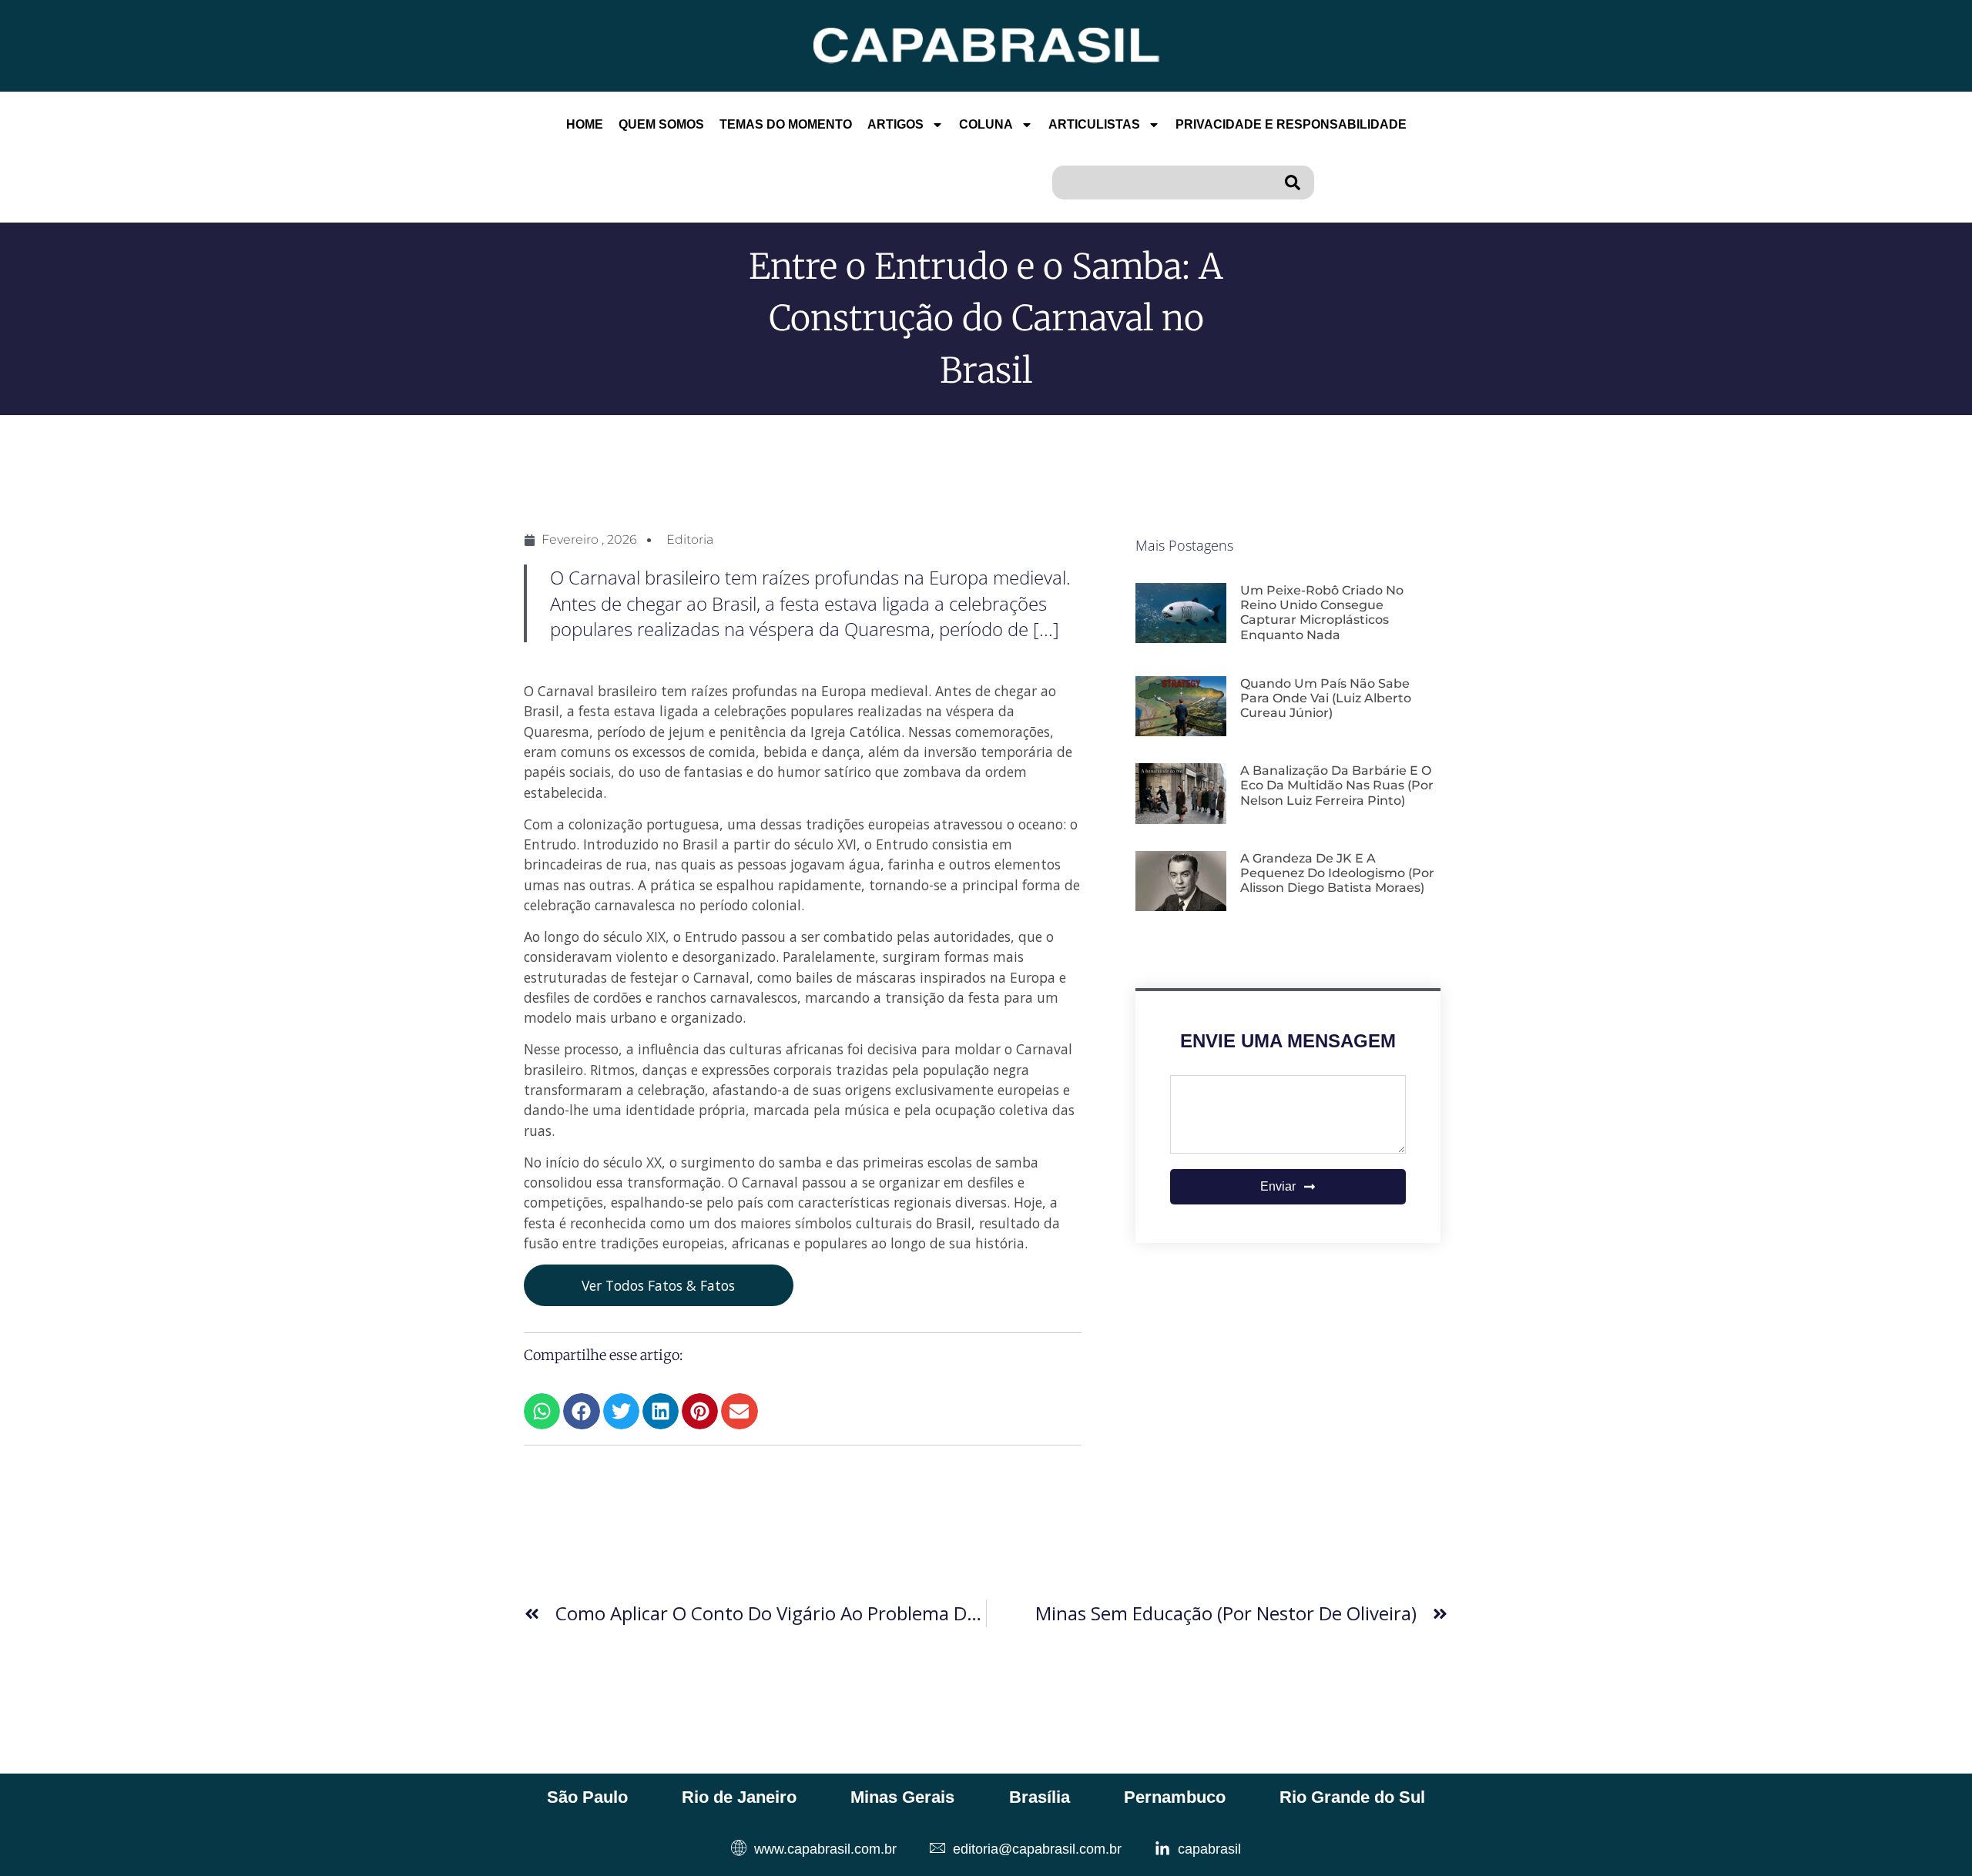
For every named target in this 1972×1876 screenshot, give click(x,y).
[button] (542, 1411)
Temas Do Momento (786, 124)
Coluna (986, 124)
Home (585, 124)
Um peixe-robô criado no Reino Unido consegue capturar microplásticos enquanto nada (1322, 613)
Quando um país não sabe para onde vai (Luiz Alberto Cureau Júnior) (1326, 698)
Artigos (895, 124)
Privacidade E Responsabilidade (1291, 124)
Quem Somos (661, 124)
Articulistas (1094, 124)
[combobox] (1165, 183)
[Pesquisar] (1296, 183)
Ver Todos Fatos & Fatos (658, 1285)
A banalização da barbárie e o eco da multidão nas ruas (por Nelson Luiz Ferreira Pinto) (1337, 785)
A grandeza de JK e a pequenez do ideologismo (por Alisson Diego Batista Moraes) (1337, 873)
